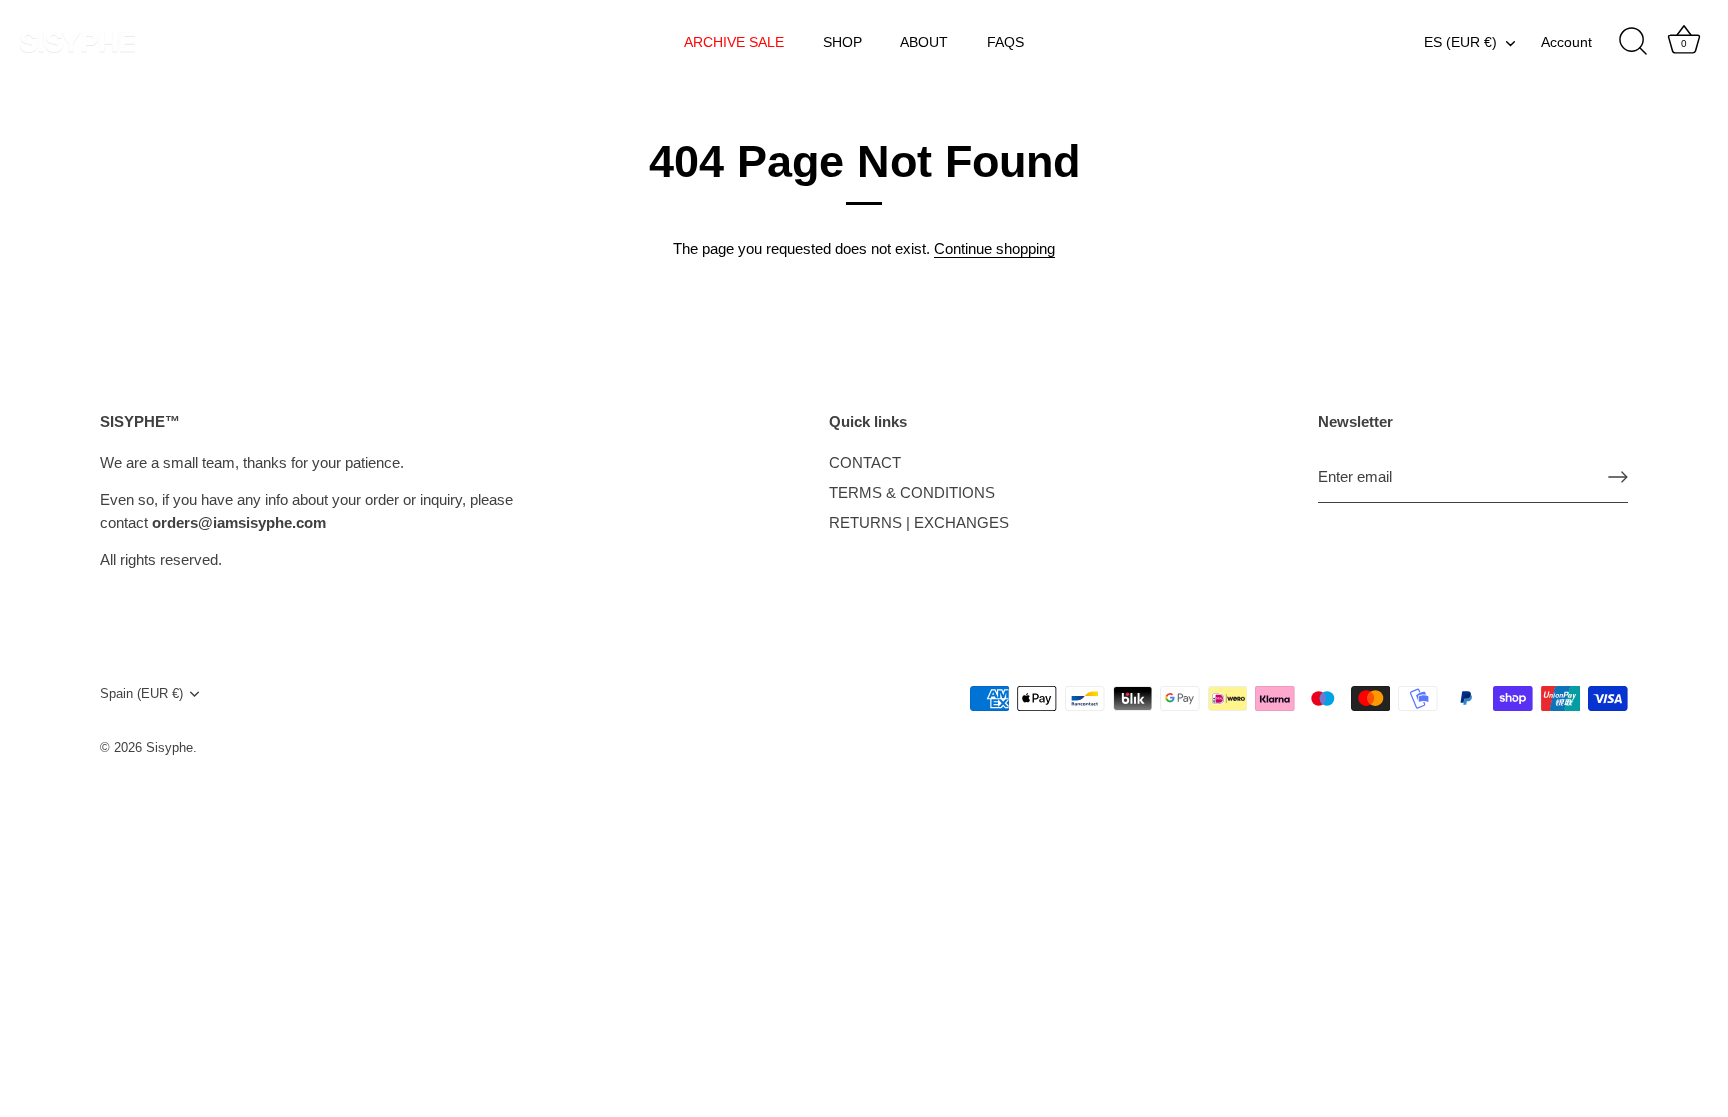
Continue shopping (994, 248)
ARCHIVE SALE (734, 42)
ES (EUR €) (1460, 42)
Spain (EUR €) (141, 693)
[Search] (1633, 42)
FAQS (1005, 42)
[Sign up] (1618, 477)
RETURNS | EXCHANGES (919, 522)
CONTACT (865, 462)
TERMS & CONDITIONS (912, 492)
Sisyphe (169, 747)
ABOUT (924, 42)
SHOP (842, 42)
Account (1566, 42)
